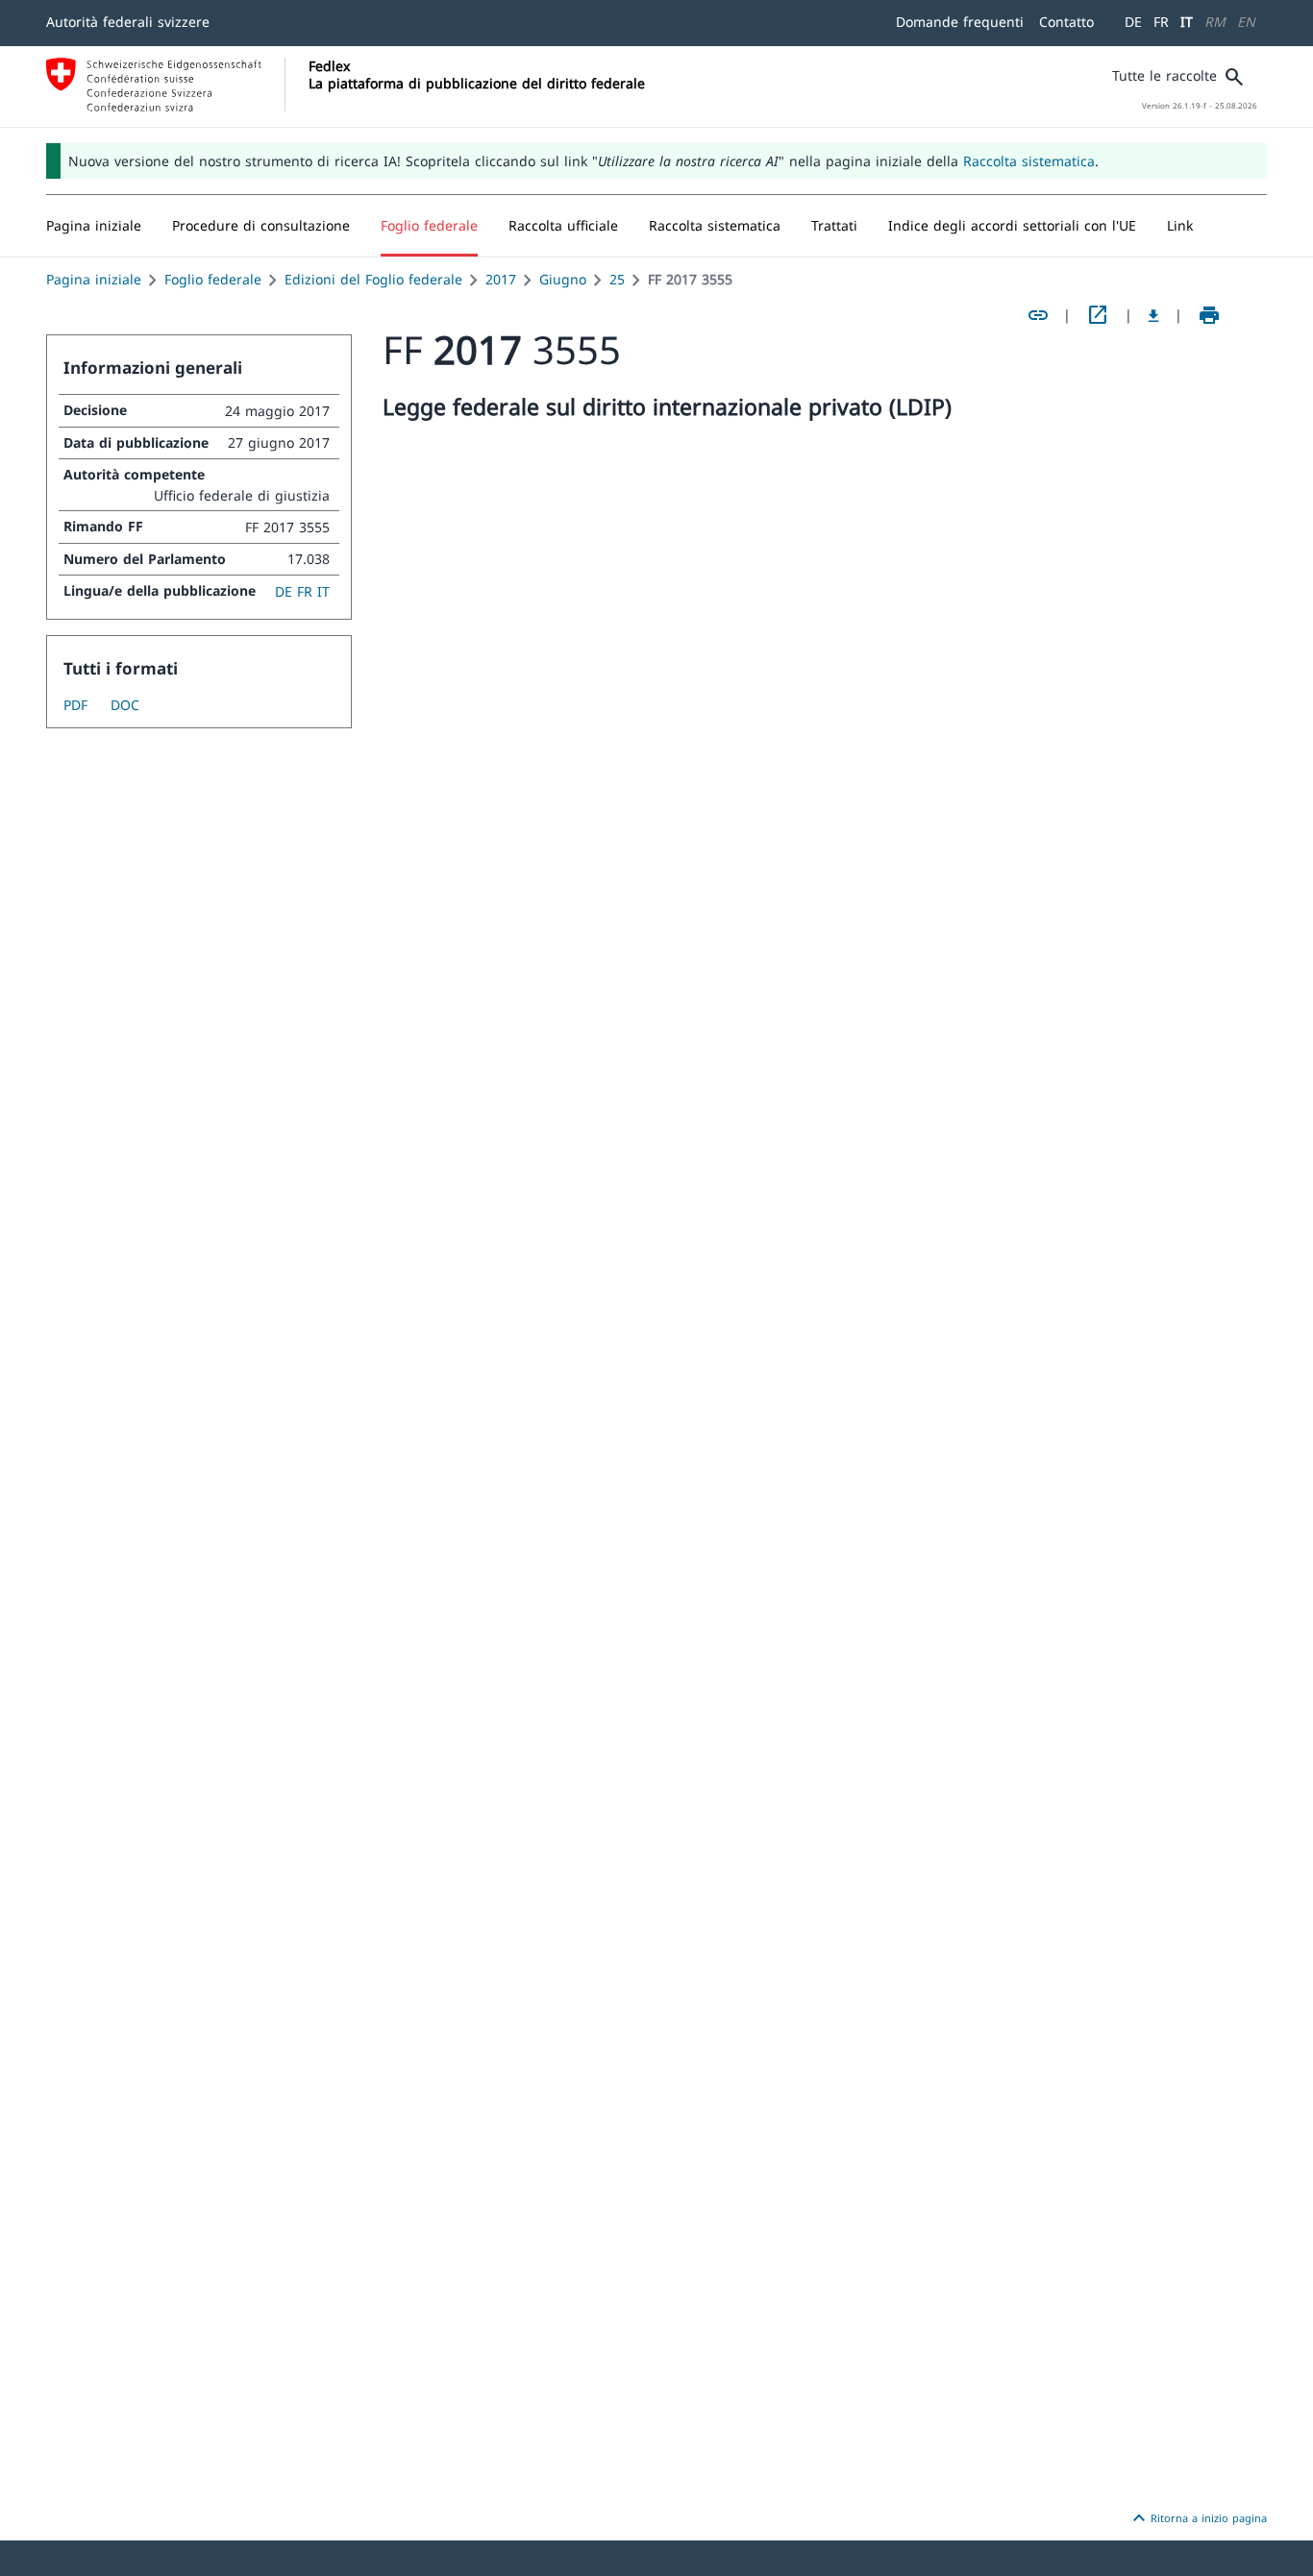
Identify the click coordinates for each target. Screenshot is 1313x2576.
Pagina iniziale (94, 279)
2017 (501, 279)
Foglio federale (213, 279)
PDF (75, 705)
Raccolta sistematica (1029, 161)
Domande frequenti (960, 22)
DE (1133, 22)
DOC (125, 705)
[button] (261, 226)
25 (617, 279)
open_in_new (1098, 315)
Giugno (563, 279)
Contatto (1066, 22)
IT (1187, 22)
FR (1161, 22)
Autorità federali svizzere (128, 22)
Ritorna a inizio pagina (1197, 2518)
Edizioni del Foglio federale (373, 279)
